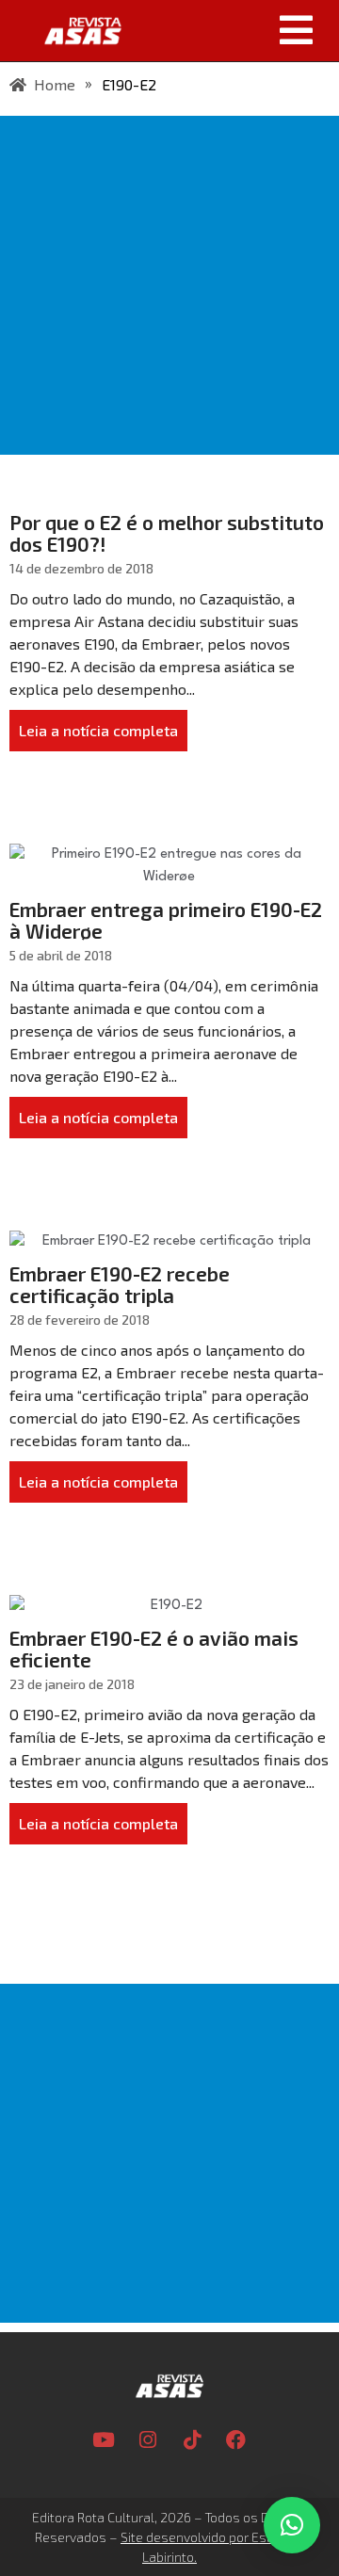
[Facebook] (236, 2439)
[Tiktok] (192, 2439)
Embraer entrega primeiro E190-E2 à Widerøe (166, 920)
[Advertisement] (169, 285)
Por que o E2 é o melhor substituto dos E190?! (167, 533)
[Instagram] (148, 2439)
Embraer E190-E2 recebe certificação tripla (120, 1284)
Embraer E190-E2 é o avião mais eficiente (154, 1649)
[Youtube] (104, 2439)
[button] (237, 30)
